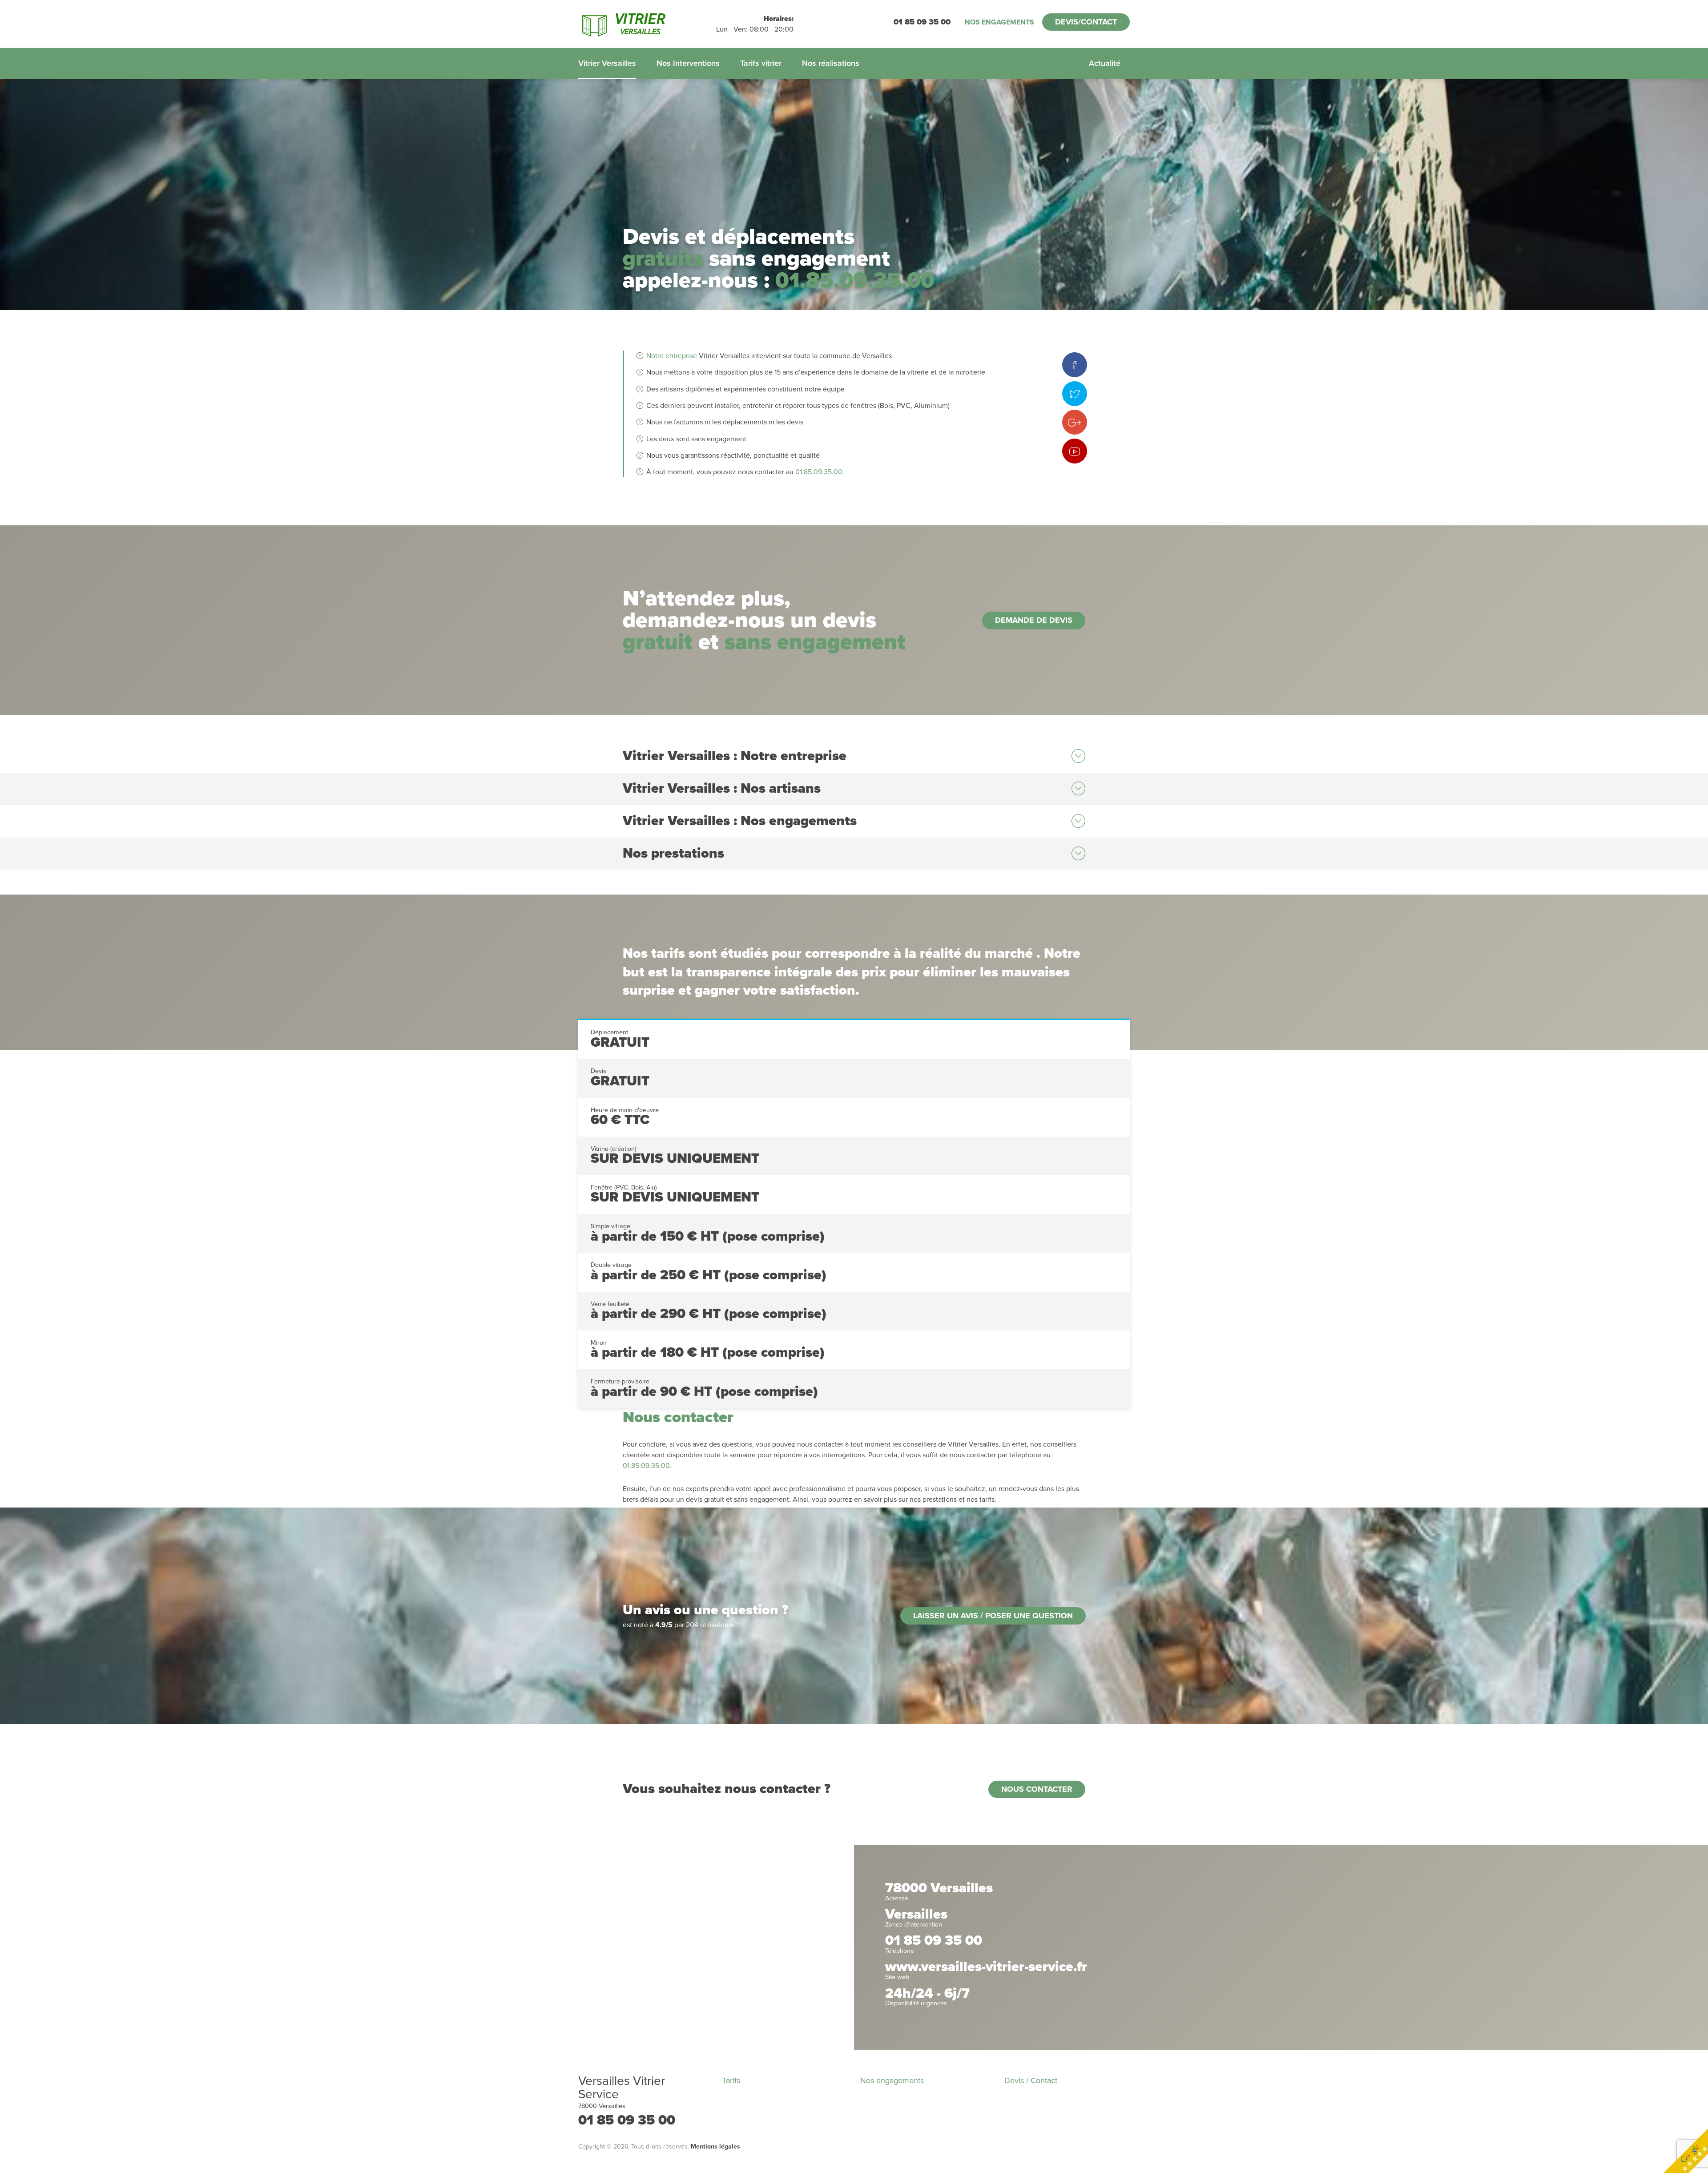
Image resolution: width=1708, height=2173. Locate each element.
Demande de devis (1034, 620)
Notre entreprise (672, 356)
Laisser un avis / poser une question (993, 1616)
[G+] (1075, 422)
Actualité (1105, 63)
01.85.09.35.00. (820, 472)
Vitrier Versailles (607, 63)
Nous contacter (1037, 1789)
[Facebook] (1075, 365)
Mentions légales (715, 2147)
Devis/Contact (1086, 22)
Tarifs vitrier (761, 63)
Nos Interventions (688, 63)
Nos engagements (999, 22)
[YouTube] (1075, 451)
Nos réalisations (831, 63)
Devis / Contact (1031, 2080)
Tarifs (731, 2080)
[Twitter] (1075, 394)
